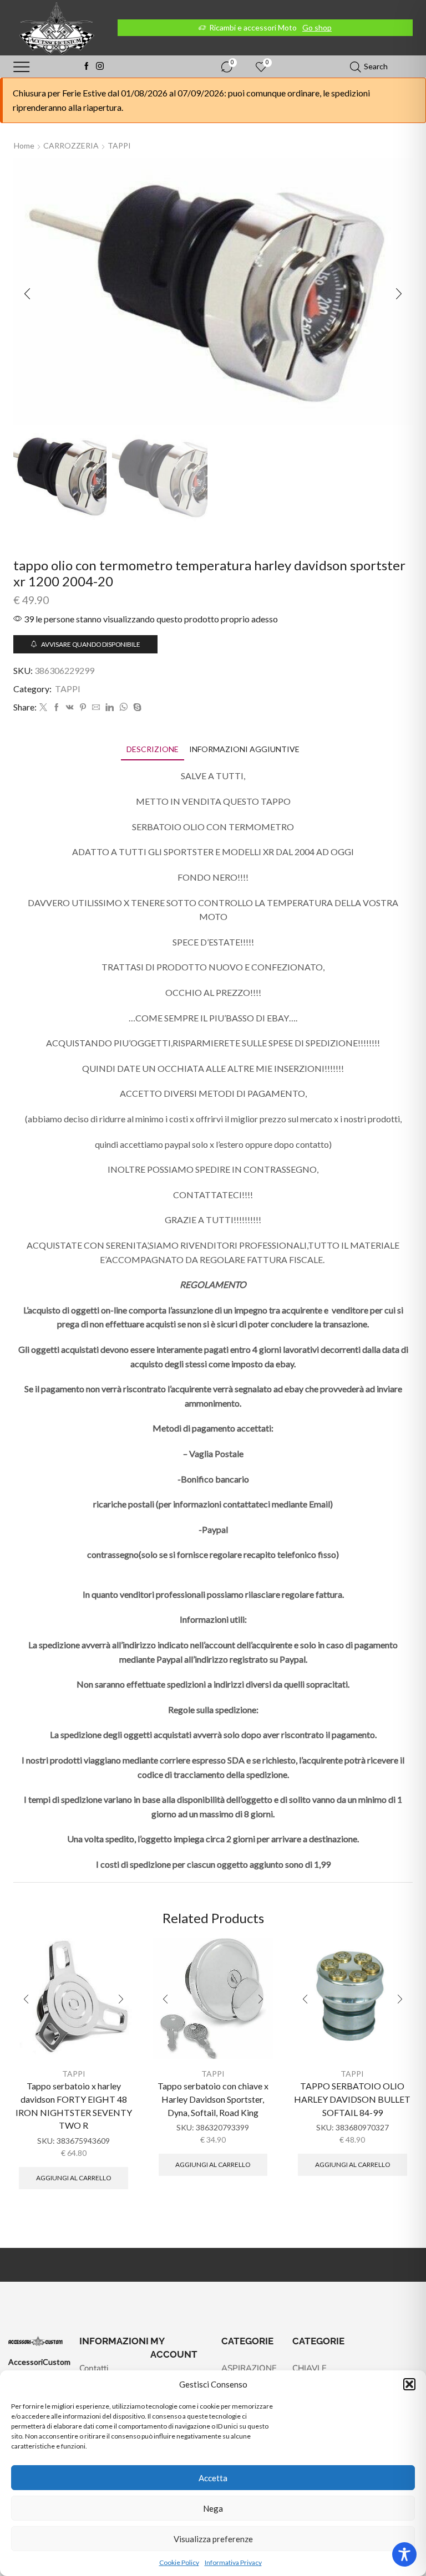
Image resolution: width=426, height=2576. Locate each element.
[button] (409, 2384)
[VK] (70, 707)
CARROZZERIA (71, 145)
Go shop (317, 27)
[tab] (153, 749)
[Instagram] (100, 67)
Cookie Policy (179, 2562)
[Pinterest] (83, 707)
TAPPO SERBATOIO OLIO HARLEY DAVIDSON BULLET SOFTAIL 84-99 (352, 2099)
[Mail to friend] (96, 707)
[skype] (136, 707)
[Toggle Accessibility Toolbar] (404, 2554)
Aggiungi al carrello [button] (73, 2178)
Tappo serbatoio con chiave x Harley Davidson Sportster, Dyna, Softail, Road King (213, 2099)
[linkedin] (110, 707)
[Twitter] (43, 707)
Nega (213, 2508)
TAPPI (119, 145)
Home (24, 145)
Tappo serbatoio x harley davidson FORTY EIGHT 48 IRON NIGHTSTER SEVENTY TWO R (74, 2106)
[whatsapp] (123, 707)
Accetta (213, 2478)
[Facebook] (87, 67)
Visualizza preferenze (213, 2539)
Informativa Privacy (233, 2562)
